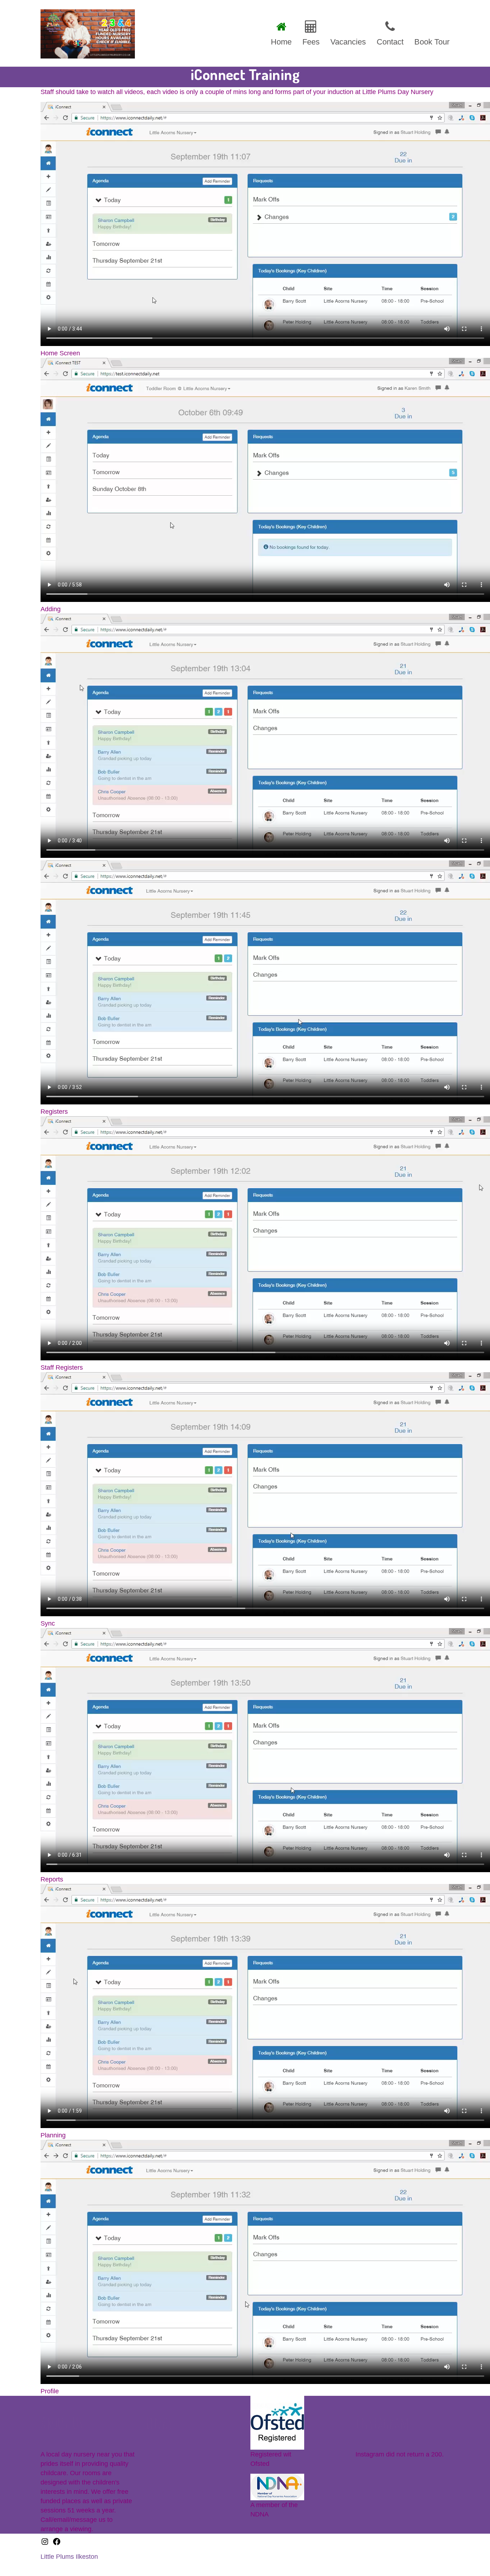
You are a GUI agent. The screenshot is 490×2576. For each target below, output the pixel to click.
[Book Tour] (429, 32)
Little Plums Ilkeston (69, 2557)
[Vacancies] (348, 32)
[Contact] (390, 32)
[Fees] (311, 32)
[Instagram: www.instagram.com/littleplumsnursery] (45, 2544)
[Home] (281, 32)
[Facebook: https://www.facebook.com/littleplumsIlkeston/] (57, 2544)
